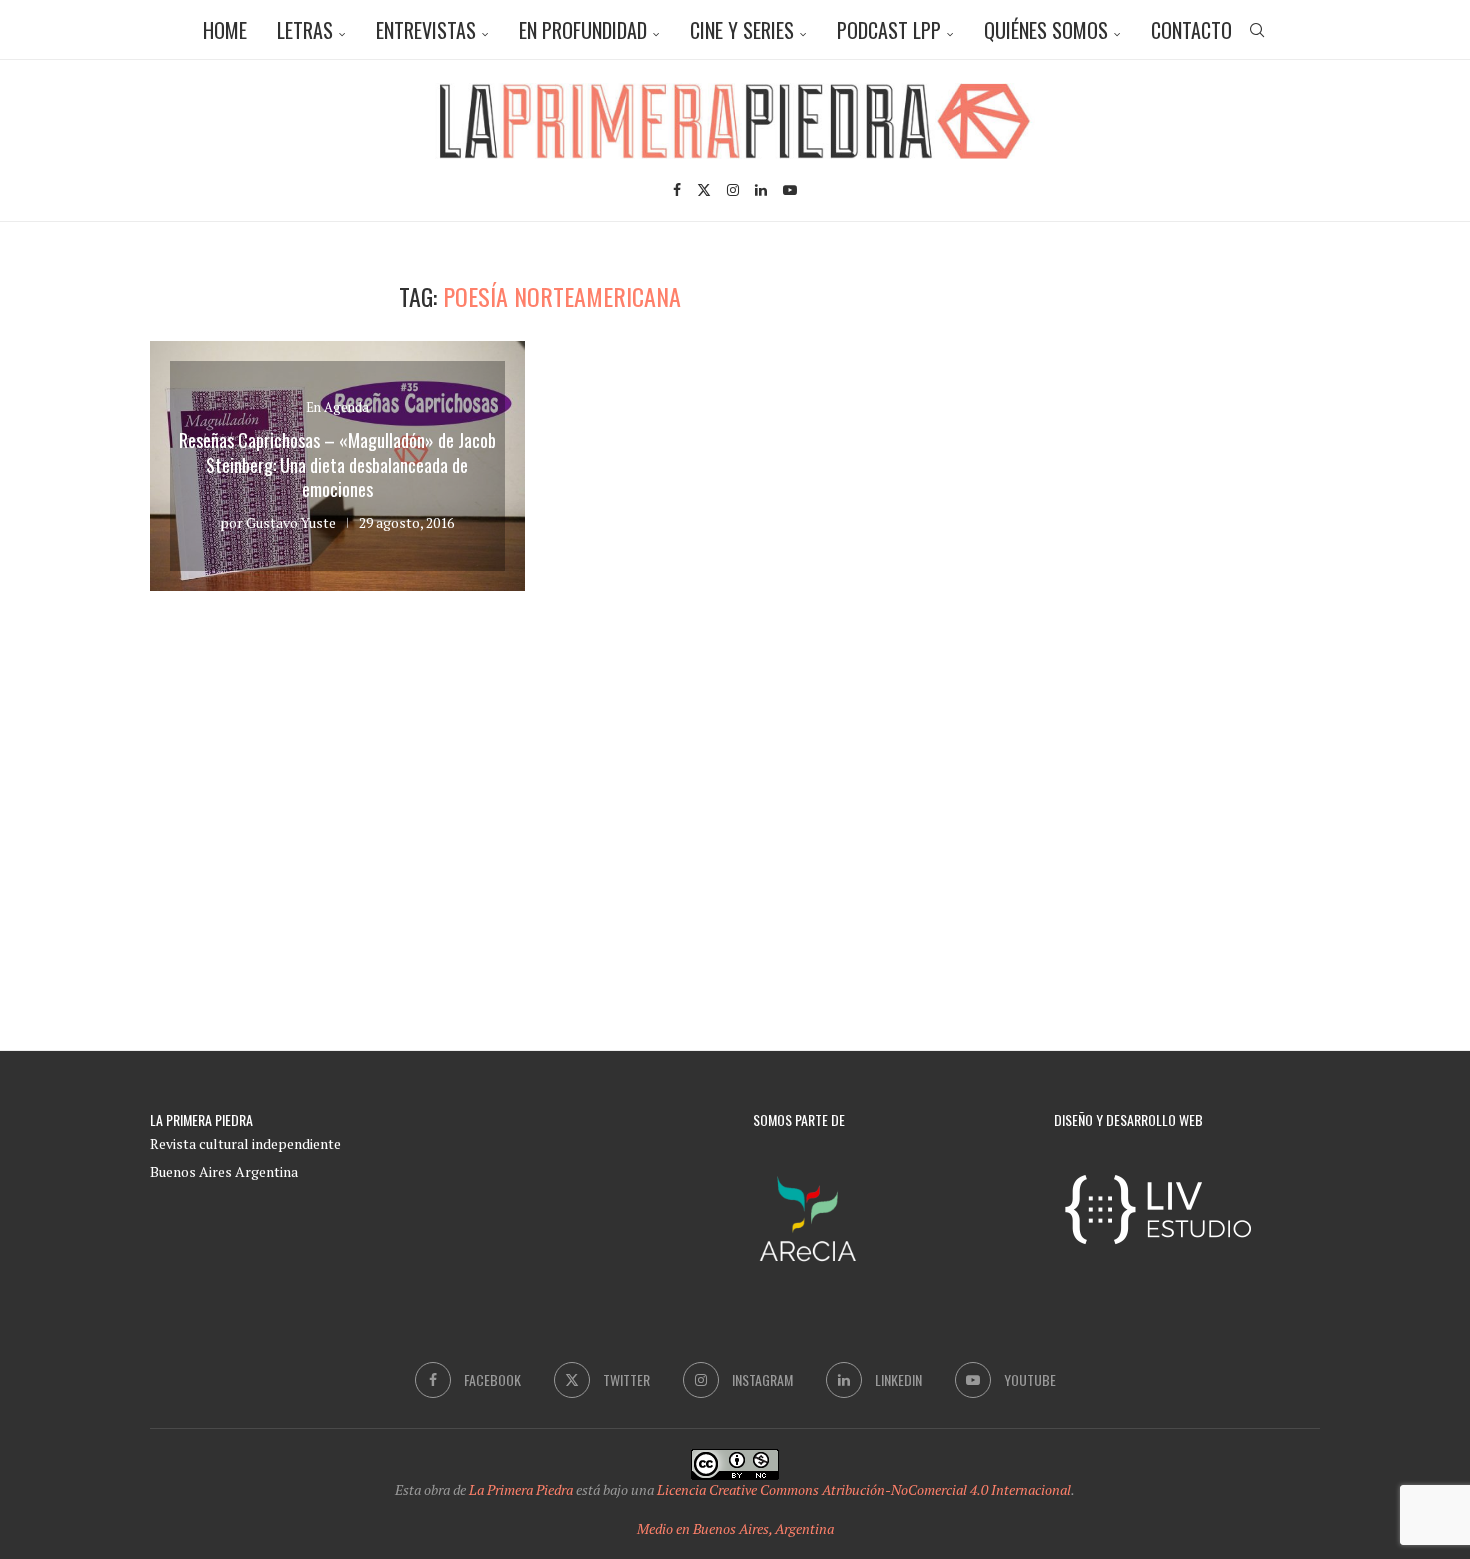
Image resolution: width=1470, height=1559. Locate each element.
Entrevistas (426, 30)
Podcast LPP (889, 30)
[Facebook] (677, 190)
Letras (305, 30)
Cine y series (742, 30)
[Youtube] (790, 190)
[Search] (1257, 30)
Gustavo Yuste (291, 522)
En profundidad (583, 30)
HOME (225, 30)
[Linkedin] (761, 190)
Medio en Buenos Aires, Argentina (735, 1528)
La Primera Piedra (521, 1489)
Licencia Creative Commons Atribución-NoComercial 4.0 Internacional (864, 1489)
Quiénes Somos (1046, 30)
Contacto (1191, 30)
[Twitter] (704, 190)
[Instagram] (733, 190)
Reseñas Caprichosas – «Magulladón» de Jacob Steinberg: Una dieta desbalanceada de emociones (337, 464)
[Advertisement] (1150, 422)
